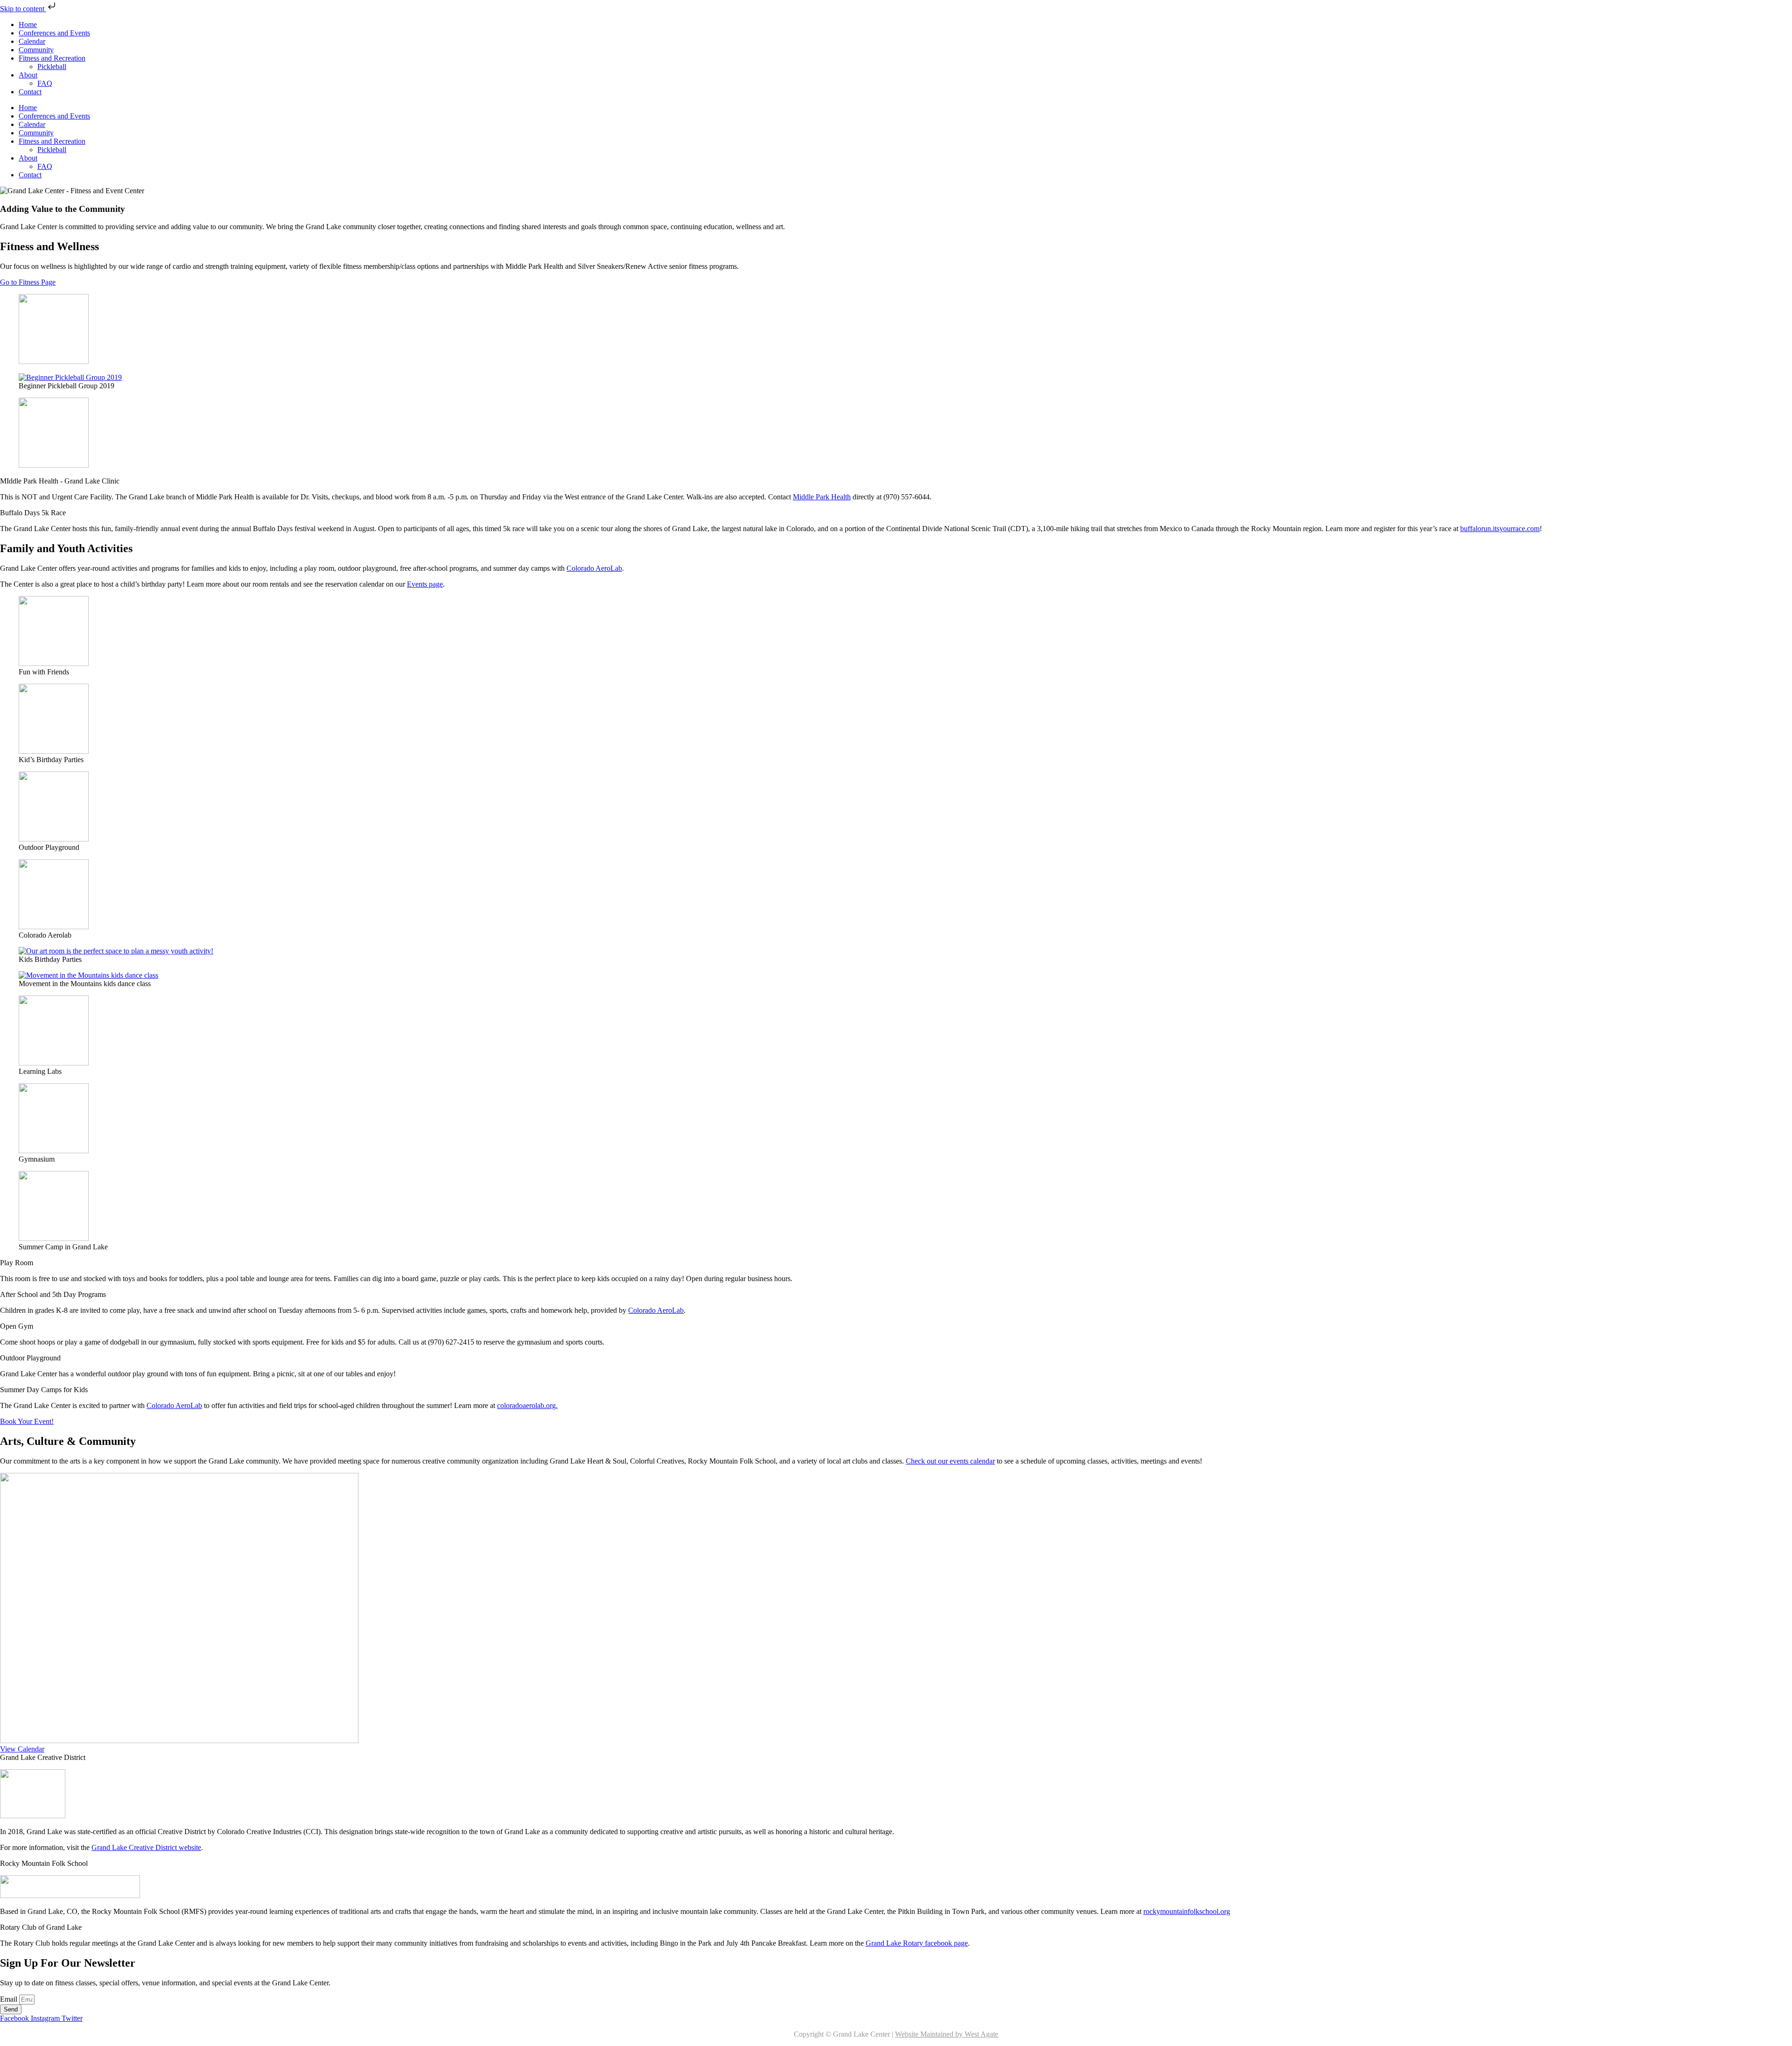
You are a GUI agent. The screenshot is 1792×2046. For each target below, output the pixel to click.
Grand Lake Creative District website (146, 1847)
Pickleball (52, 67)
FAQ (45, 83)
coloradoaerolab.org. (527, 1405)
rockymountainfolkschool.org (1187, 1911)
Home (28, 25)
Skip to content (23, 9)
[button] (896, 481)
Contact (30, 92)
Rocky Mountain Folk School (44, 1863)
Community (36, 50)
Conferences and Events (54, 33)
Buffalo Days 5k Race (33, 513)
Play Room (17, 1263)
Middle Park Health (822, 497)
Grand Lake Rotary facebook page (917, 1943)
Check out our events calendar (950, 1461)
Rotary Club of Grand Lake (41, 1927)
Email (10, 1999)
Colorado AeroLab (594, 568)
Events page (425, 584)
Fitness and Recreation (52, 58)
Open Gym (17, 1326)
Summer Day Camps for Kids (44, 1390)
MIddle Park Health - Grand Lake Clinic (60, 481)
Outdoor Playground (30, 1358)
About (28, 75)
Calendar (32, 41)
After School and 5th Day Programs (53, 1294)
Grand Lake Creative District (43, 1757)
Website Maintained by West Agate (947, 2034)
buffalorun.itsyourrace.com (1500, 529)
